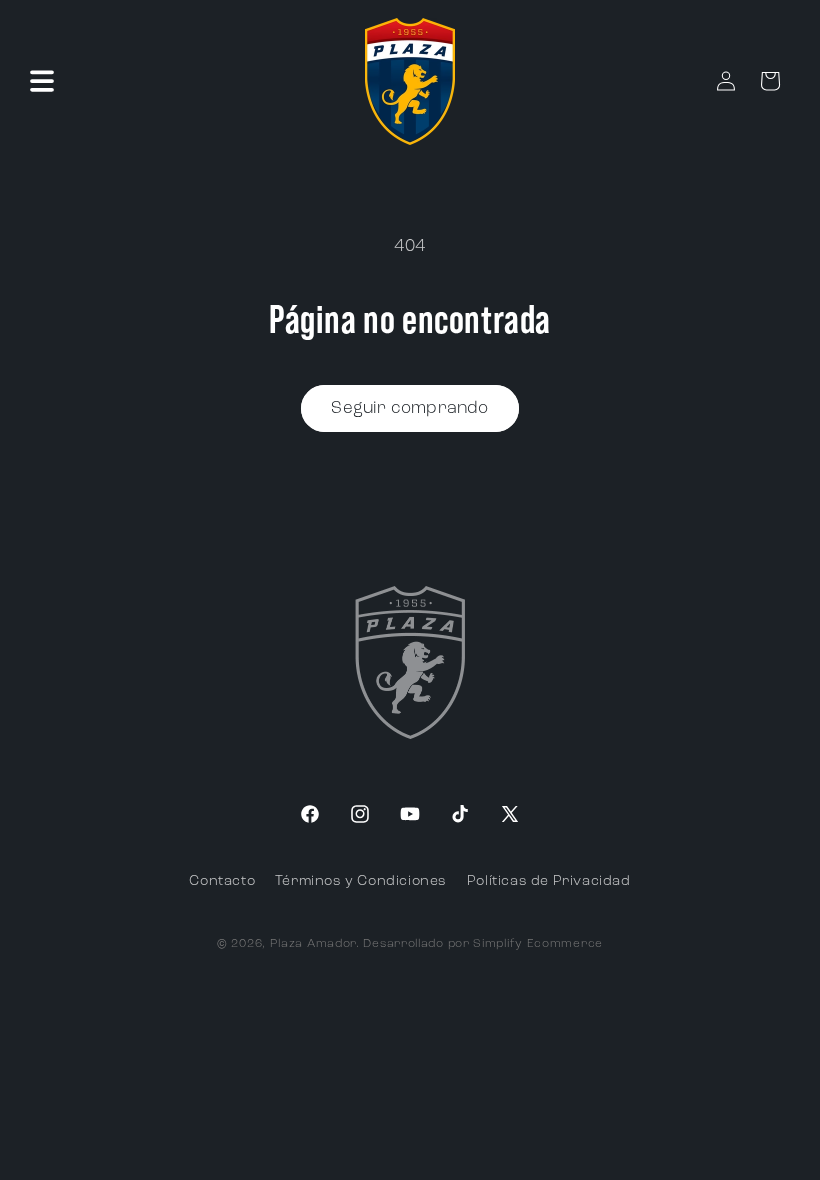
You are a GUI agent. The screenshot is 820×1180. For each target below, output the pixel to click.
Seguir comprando (409, 408)
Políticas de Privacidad (549, 881)
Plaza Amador (313, 944)
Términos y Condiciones (361, 881)
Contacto (222, 881)
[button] (42, 81)
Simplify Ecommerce (538, 944)
